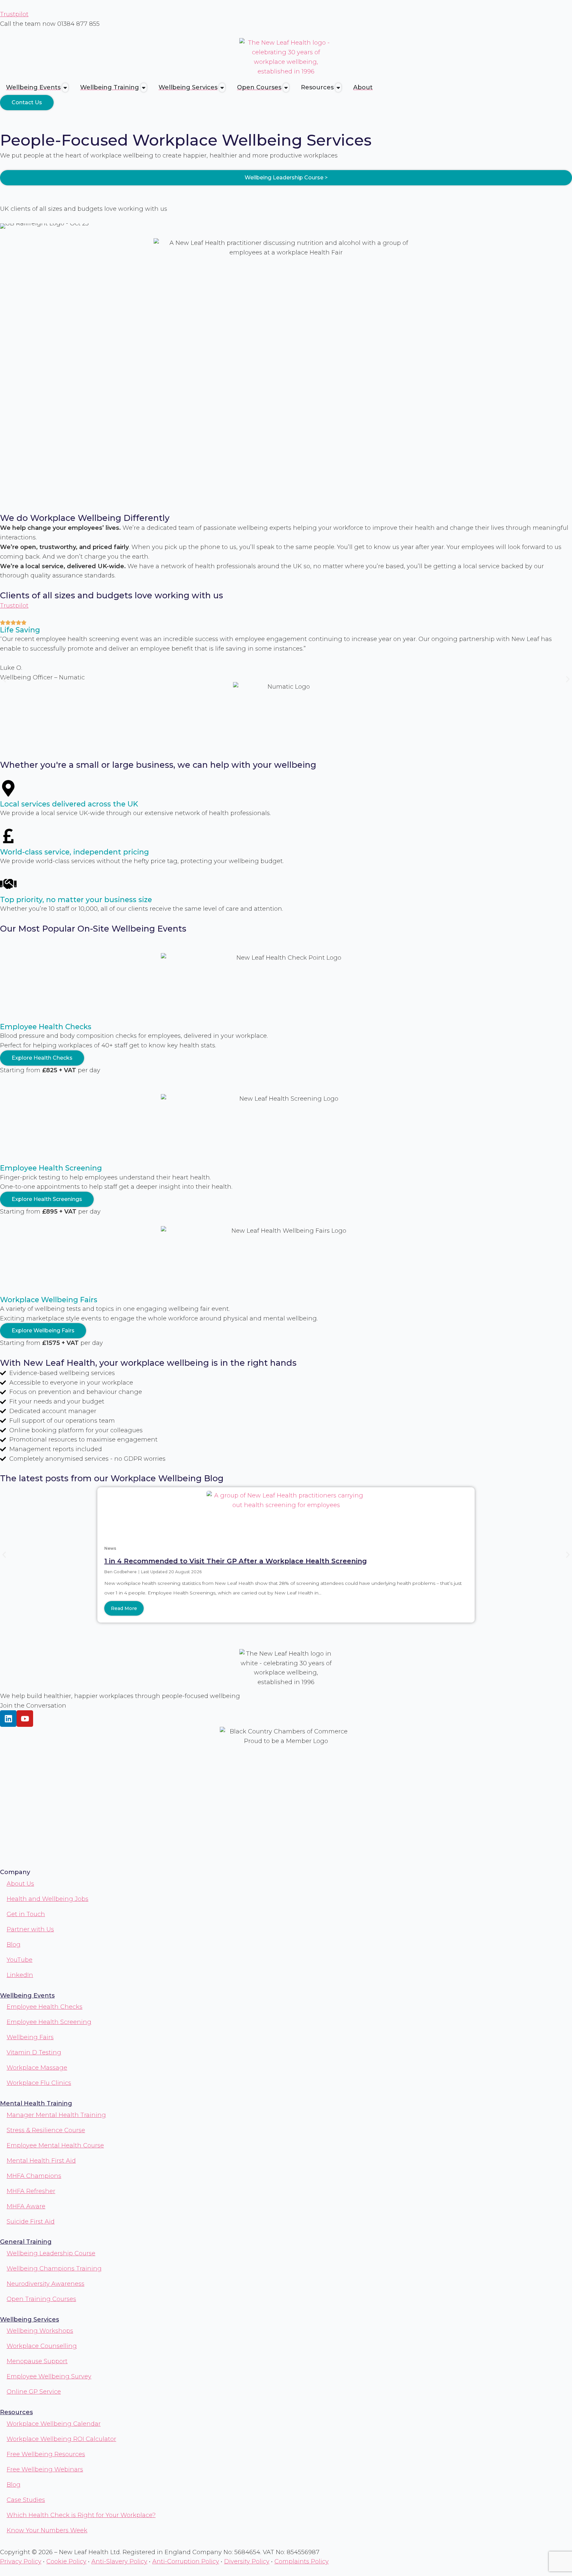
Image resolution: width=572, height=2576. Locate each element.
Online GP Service (34, 2392)
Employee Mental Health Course (55, 2145)
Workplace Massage (37, 2068)
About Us (20, 1884)
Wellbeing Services (29, 2320)
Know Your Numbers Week (47, 2530)
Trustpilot (14, 14)
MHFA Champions (34, 2176)
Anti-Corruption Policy (186, 2561)
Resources (16, 2412)
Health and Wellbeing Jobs (48, 1899)
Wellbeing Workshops (40, 2331)
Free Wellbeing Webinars (45, 2469)
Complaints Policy (302, 2561)
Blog (14, 1945)
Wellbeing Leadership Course (51, 2253)
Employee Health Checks (45, 2007)
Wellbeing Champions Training (54, 2269)
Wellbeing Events (27, 1996)
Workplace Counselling (42, 2346)
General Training (26, 2242)
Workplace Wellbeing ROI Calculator (61, 2439)
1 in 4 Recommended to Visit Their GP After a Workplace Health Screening (236, 1561)
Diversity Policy (247, 2561)
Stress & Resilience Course (46, 2130)
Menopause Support (37, 2361)
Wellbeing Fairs (30, 2037)
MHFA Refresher (31, 2191)
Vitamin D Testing (34, 2052)
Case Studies (26, 2500)
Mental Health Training (36, 2103)
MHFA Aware (26, 2206)
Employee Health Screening (49, 2022)
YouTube (20, 1960)
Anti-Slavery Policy (119, 2561)
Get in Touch (26, 1914)
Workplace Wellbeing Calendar (54, 2424)
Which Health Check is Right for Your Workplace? (81, 2515)
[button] (4, 679)
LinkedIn (20, 1975)
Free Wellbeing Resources (46, 2454)
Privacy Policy (21, 2561)
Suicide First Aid (31, 2222)
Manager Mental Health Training (56, 2115)
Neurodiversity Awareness (46, 2284)
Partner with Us (30, 1929)
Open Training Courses (41, 2299)
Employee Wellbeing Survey (49, 2376)
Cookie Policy (66, 2561)
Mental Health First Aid (41, 2161)
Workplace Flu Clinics (39, 2083)
